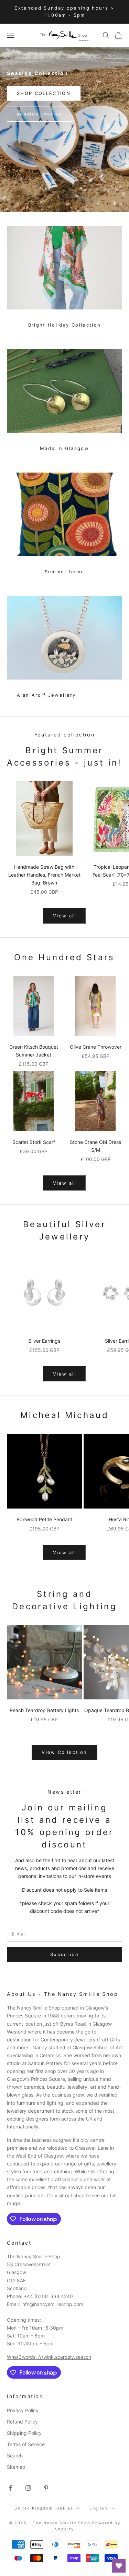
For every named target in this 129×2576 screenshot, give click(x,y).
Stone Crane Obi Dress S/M (95, 1146)
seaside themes (40, 114)
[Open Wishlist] (119, 2566)
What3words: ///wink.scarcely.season (49, 2357)
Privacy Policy (23, 2410)
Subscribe (64, 1954)
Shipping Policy (24, 2433)
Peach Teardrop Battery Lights (44, 1710)
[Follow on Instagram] (28, 2488)
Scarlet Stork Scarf (34, 1142)
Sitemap (16, 2467)
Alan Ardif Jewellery (46, 695)
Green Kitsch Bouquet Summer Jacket (34, 1051)
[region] (64, 130)
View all (64, 916)
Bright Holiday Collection (65, 325)
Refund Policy (22, 2422)
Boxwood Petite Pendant (44, 1519)
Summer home (65, 572)
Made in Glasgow (64, 448)
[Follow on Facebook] (10, 2488)
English (99, 2508)
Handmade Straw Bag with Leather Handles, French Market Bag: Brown (44, 875)
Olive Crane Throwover (96, 1047)
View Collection (64, 1752)
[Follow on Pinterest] (46, 2488)
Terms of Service (26, 2444)
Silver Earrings (44, 1341)
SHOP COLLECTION (44, 93)
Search (15, 2456)
